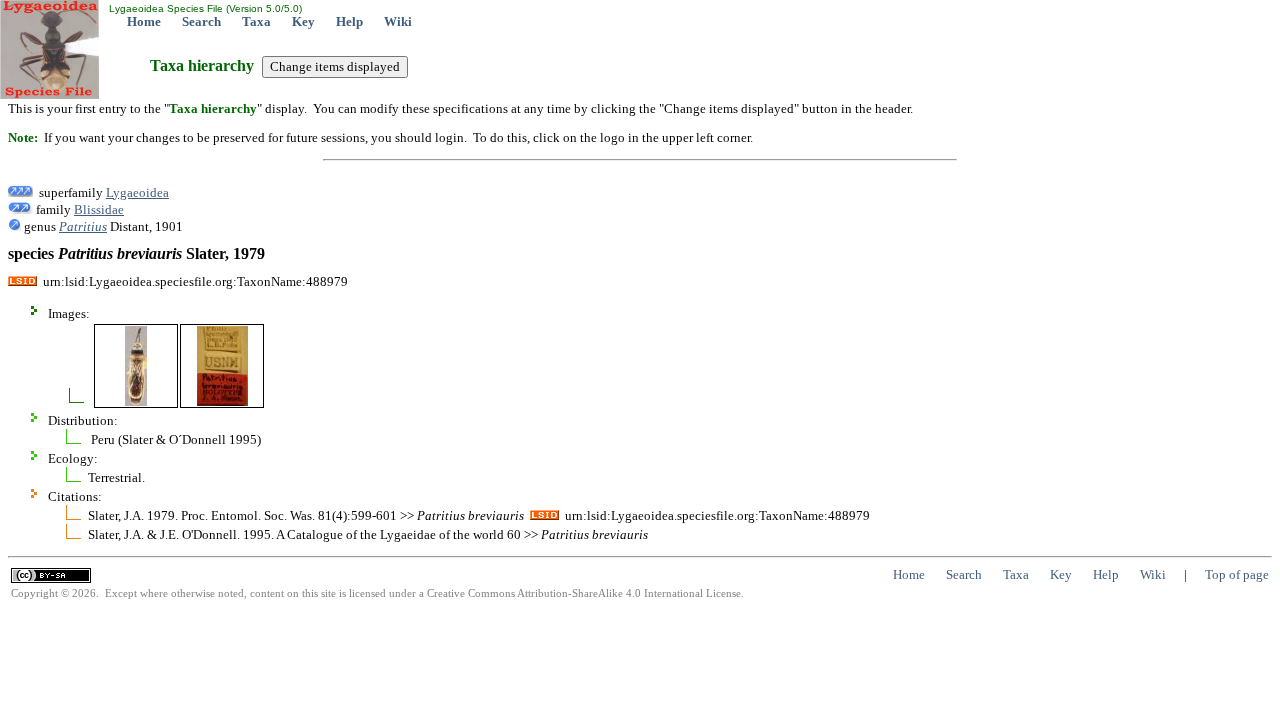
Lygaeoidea (137, 192)
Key (303, 21)
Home (144, 21)
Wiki (398, 21)
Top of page (1237, 574)
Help (349, 21)
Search (201, 21)
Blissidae (99, 209)
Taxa (256, 21)
